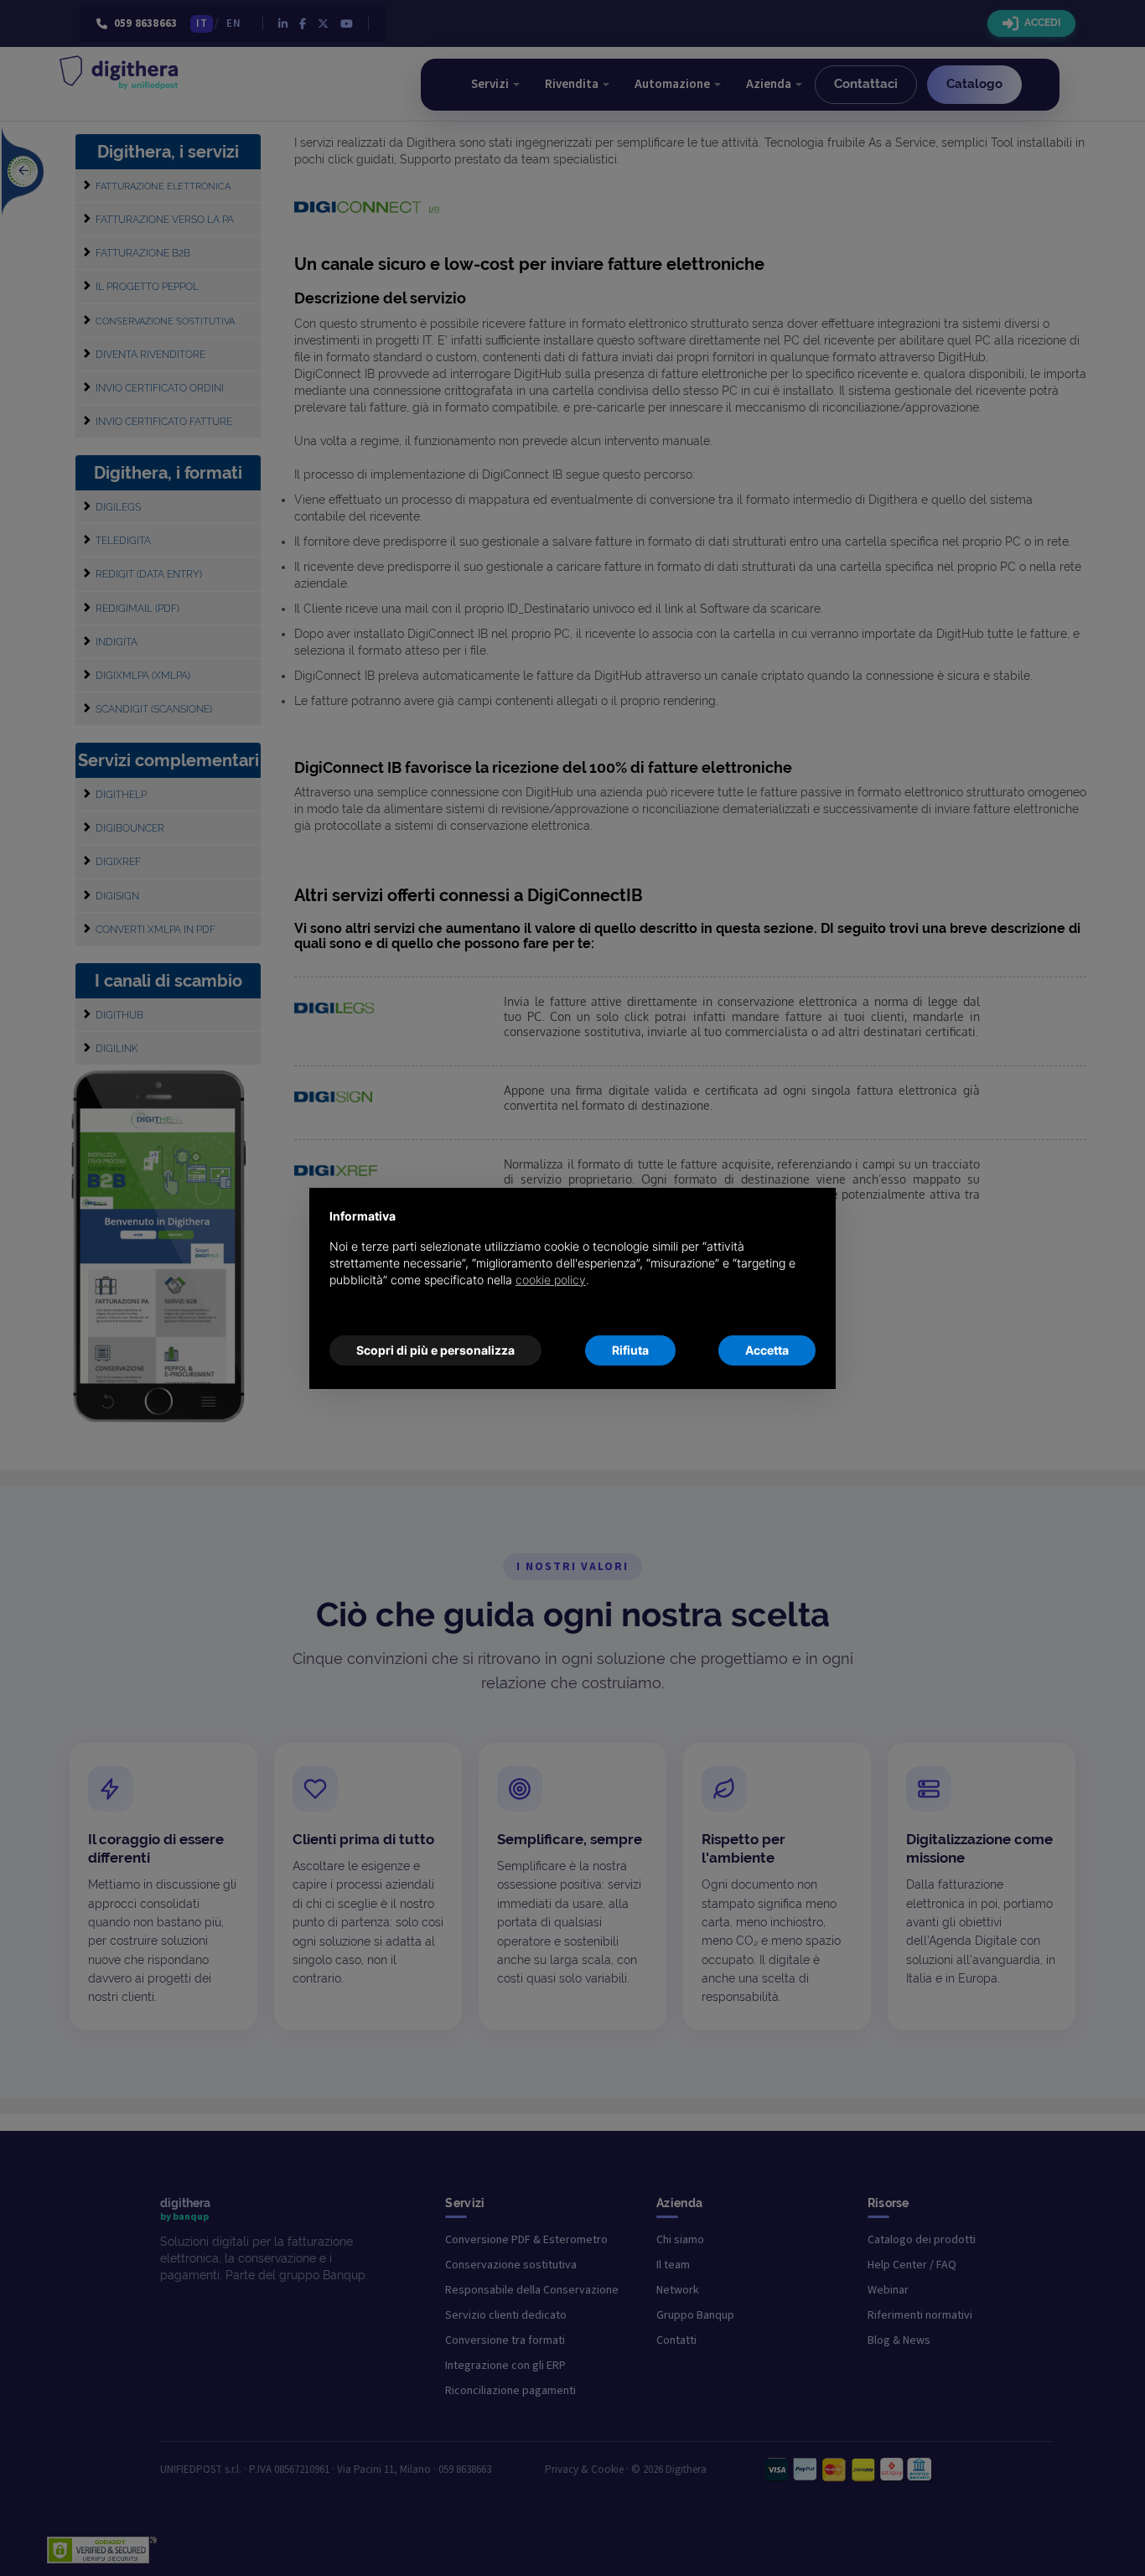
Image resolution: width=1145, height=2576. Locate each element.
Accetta (767, 1350)
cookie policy (551, 1280)
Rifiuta (630, 1350)
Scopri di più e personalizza (435, 1350)
